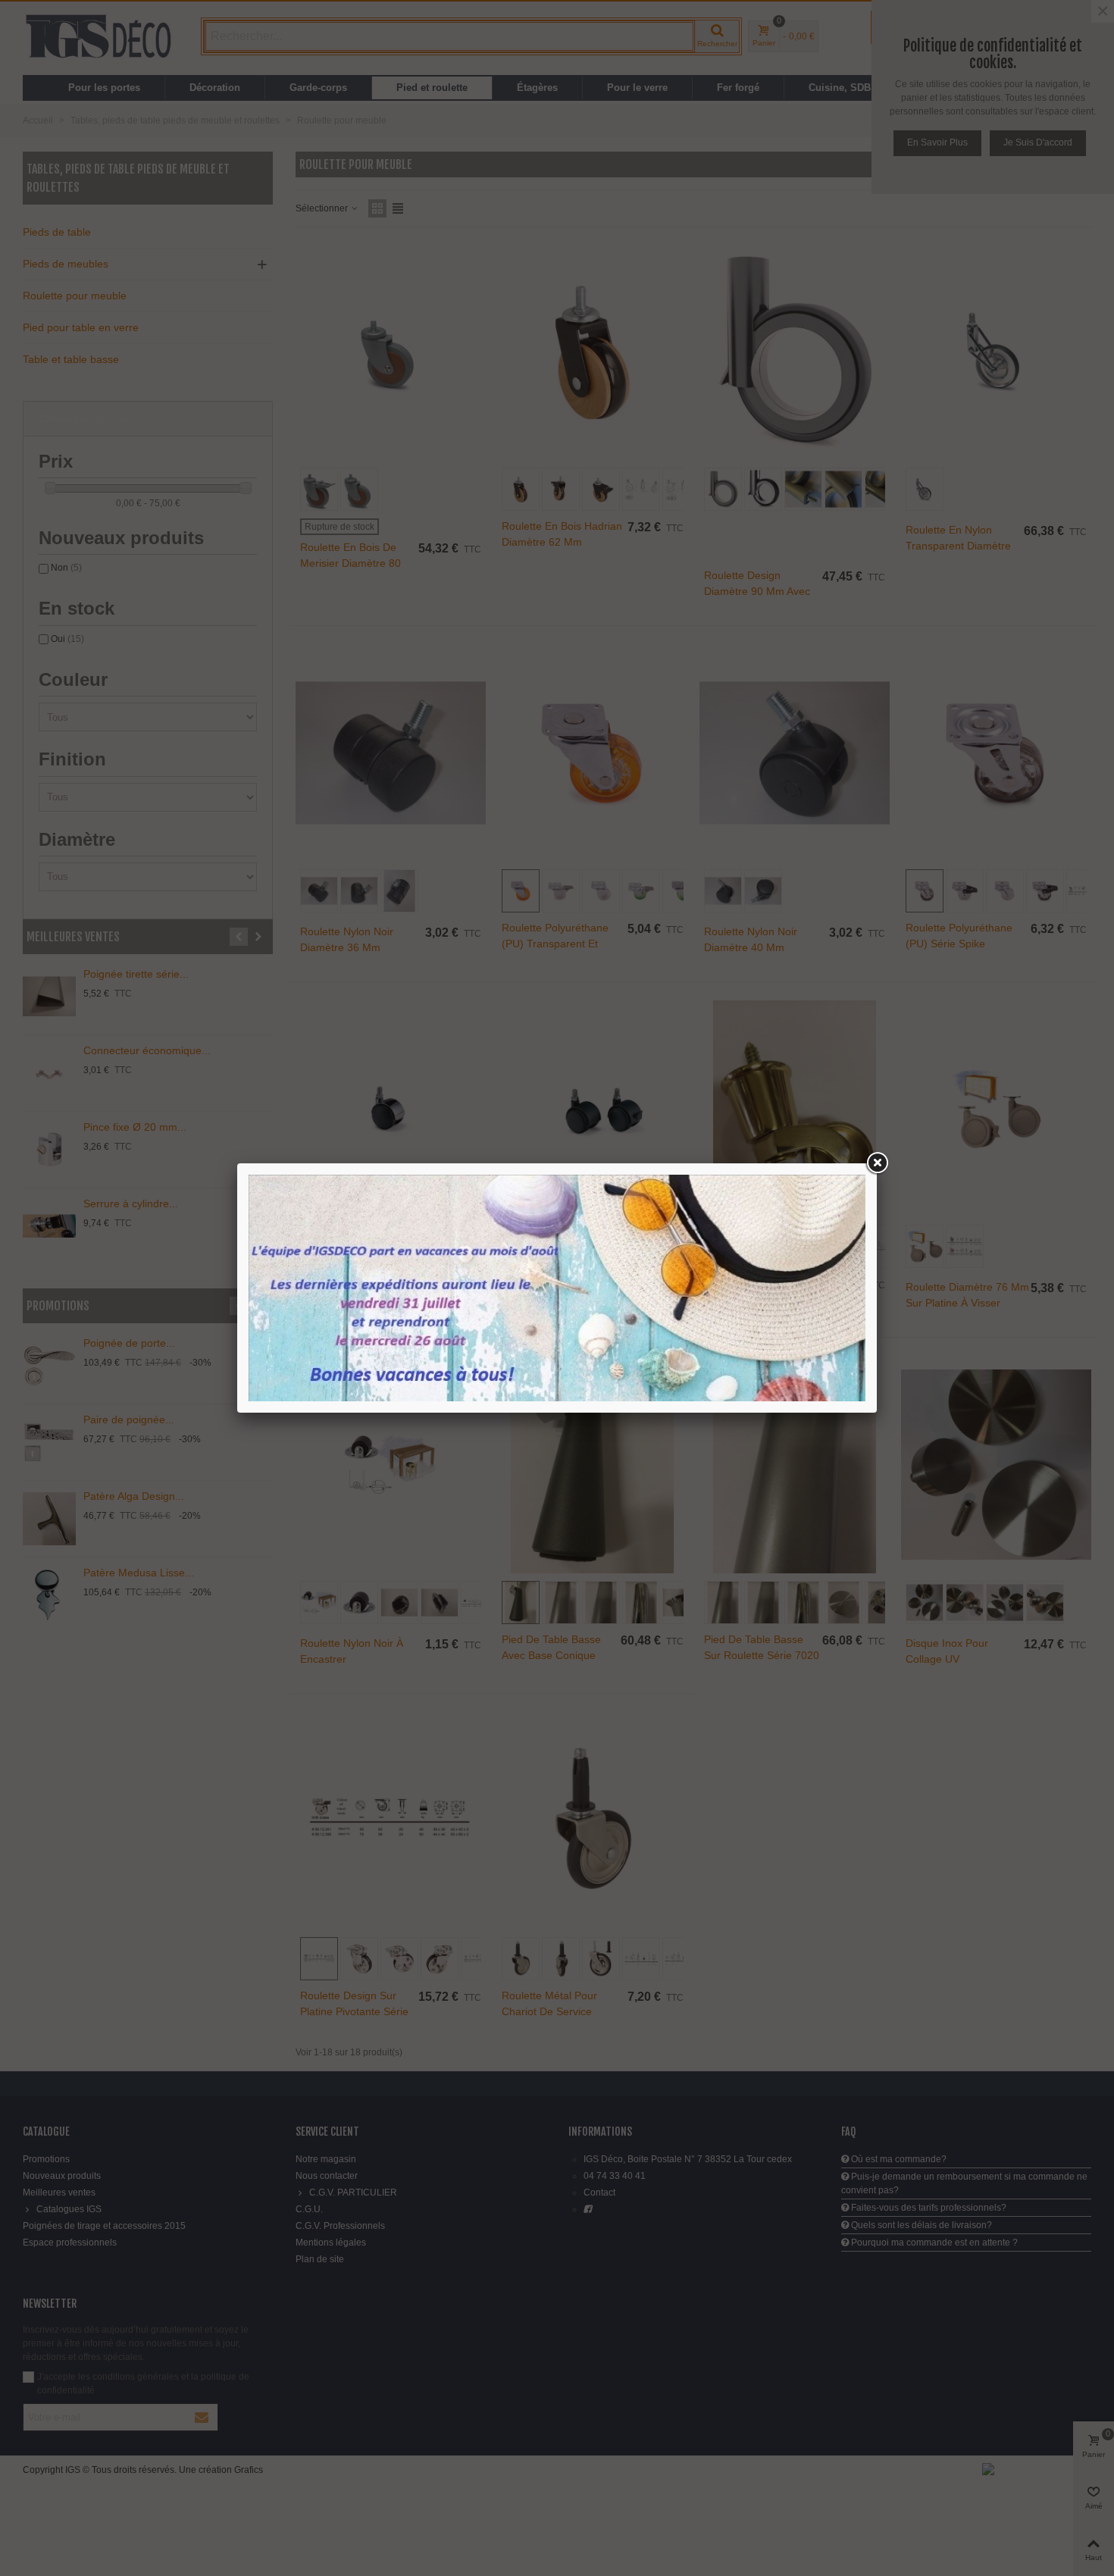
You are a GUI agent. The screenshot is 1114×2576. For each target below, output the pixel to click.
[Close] (877, 1163)
